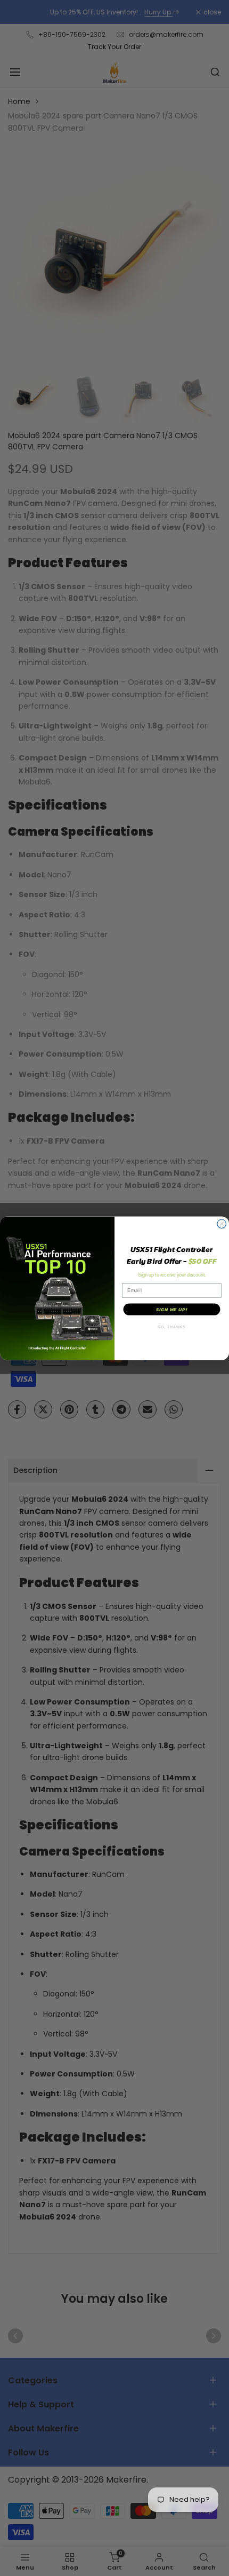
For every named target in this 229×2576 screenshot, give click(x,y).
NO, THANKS (171, 1327)
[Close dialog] (222, 1224)
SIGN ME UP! (172, 1309)
